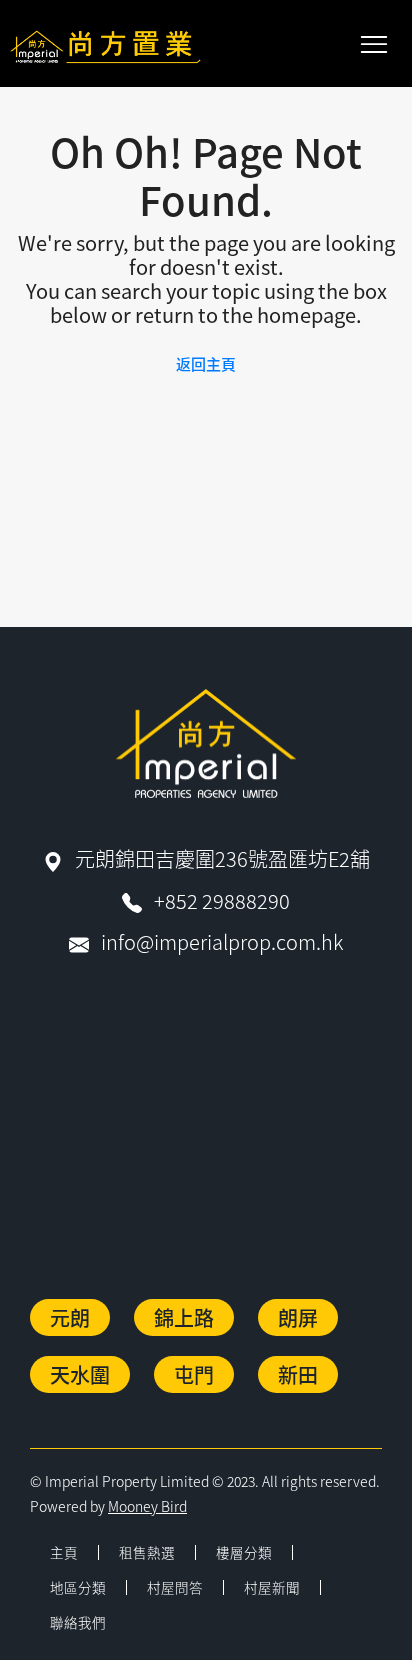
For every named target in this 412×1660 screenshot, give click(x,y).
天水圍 (80, 1374)
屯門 (194, 1374)
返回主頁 (206, 363)
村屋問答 (175, 1587)
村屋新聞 (272, 1587)
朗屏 (298, 1317)
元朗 (70, 1317)
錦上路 (184, 1317)
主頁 (64, 1552)
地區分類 (78, 1587)
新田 (298, 1374)
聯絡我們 (78, 1622)
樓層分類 (244, 1552)
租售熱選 (147, 1552)
